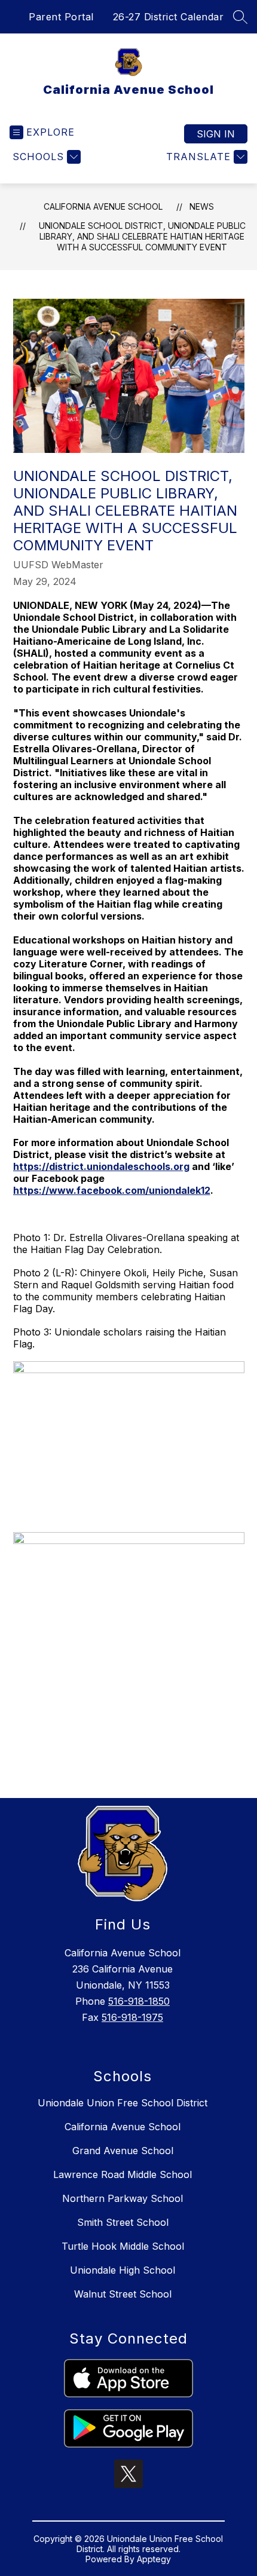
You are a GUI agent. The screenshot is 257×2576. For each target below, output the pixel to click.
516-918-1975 (132, 2017)
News (202, 206)
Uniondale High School (123, 2270)
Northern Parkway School (123, 2198)
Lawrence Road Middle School (123, 2174)
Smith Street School (123, 2222)
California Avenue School (103, 206)
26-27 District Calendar (169, 17)
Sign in (216, 134)
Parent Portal (61, 17)
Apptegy (154, 2559)
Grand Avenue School (123, 2151)
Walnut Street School (123, 2294)
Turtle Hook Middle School (123, 2246)
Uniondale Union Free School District (123, 2103)
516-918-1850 (139, 2001)
